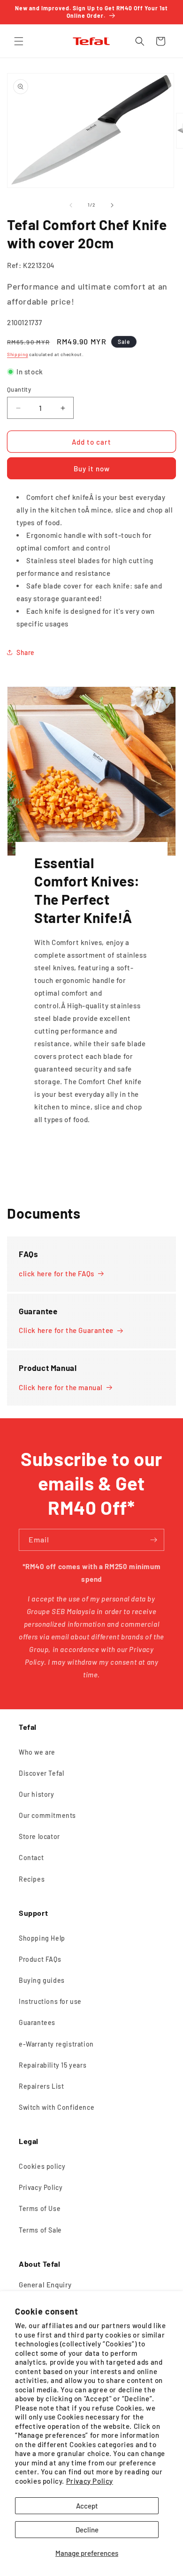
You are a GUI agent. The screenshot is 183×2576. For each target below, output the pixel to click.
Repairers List (41, 2086)
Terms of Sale (40, 2230)
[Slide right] (112, 205)
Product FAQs (40, 1959)
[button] (19, 41)
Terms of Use (40, 2208)
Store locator (39, 1836)
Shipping (18, 354)
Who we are (37, 1752)
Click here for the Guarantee (66, 1330)
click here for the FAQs (57, 1273)
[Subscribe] (153, 1540)
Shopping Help (42, 1938)
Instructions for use (50, 2001)
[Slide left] (71, 205)
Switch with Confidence (57, 2107)
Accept (87, 2506)
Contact (31, 1858)
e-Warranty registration (56, 2044)
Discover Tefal (41, 1773)
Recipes (32, 1879)
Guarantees (37, 2022)
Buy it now (92, 469)
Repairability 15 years (53, 2065)
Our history (37, 1794)
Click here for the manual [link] (61, 1387)
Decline (87, 2530)
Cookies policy (42, 2166)
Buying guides (42, 1980)
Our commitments (47, 1815)
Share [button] (26, 652)
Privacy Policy (90, 2481)
